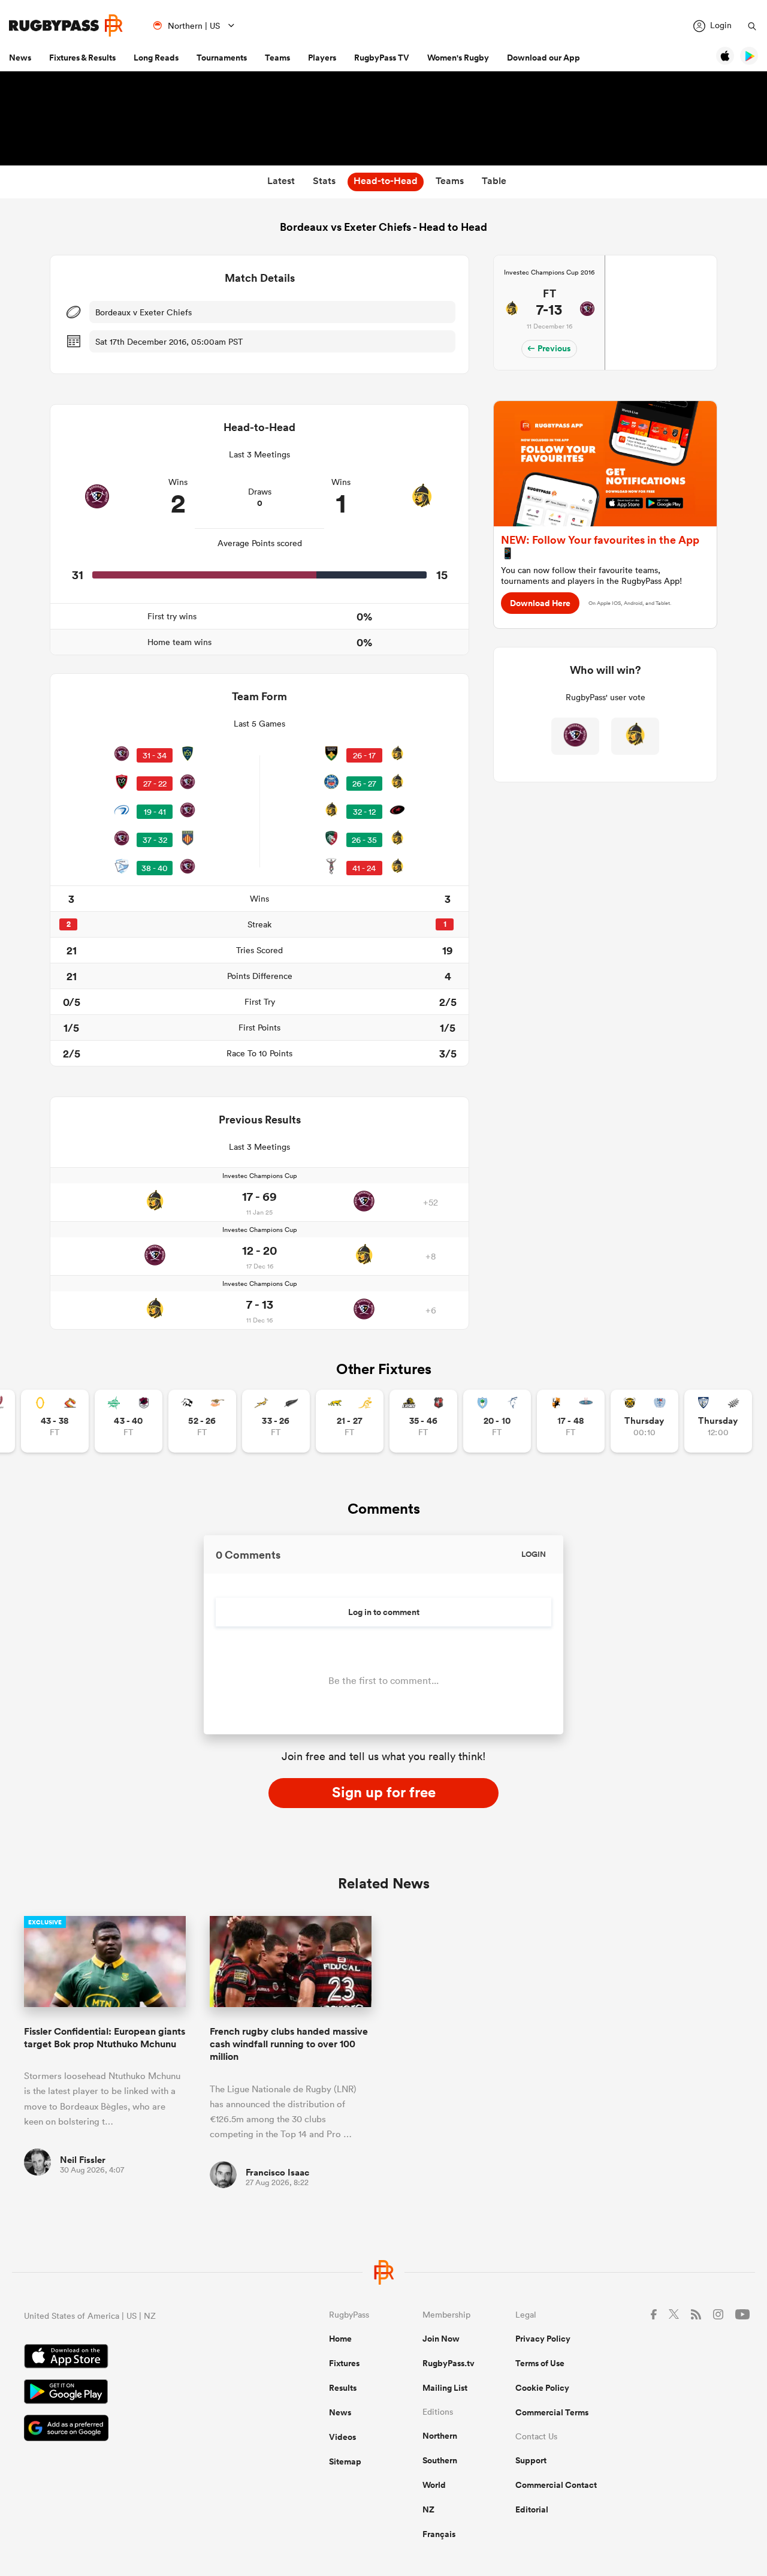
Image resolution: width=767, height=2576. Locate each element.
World (434, 2485)
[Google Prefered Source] (135, 2429)
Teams (277, 58)
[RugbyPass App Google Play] (135, 2393)
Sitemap (345, 2461)
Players (322, 58)
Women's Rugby (458, 58)
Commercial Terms (552, 2412)
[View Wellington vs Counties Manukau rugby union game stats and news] (423, 1421)
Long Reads (156, 58)
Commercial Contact (556, 2485)
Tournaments (222, 58)
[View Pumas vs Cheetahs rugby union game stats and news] (202, 1421)
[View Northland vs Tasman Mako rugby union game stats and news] (497, 1421)
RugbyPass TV (382, 58)
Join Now (441, 2339)
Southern (440, 2460)
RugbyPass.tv (449, 2363)
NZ (428, 2509)
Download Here (540, 603)
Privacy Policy (543, 2339)
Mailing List (445, 2388)
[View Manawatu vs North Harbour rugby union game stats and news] (129, 1421)
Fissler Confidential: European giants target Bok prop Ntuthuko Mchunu (105, 2038)
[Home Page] (66, 25)
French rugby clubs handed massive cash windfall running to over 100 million (289, 2044)
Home (340, 2339)
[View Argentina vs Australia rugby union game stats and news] (350, 1421)
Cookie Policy (542, 2388)
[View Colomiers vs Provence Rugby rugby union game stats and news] (718, 1421)
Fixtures (344, 2363)
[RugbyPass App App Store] (135, 2358)
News (20, 58)
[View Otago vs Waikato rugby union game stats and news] (55, 1421)
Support (531, 2460)
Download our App (543, 58)
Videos (342, 2437)
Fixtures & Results (82, 58)
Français (439, 2534)
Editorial (532, 2509)
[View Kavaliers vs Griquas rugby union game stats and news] (571, 1421)
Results (343, 2388)
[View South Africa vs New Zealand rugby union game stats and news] (276, 1421)
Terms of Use (540, 2363)
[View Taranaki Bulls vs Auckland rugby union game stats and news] (644, 1421)
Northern (440, 2436)
